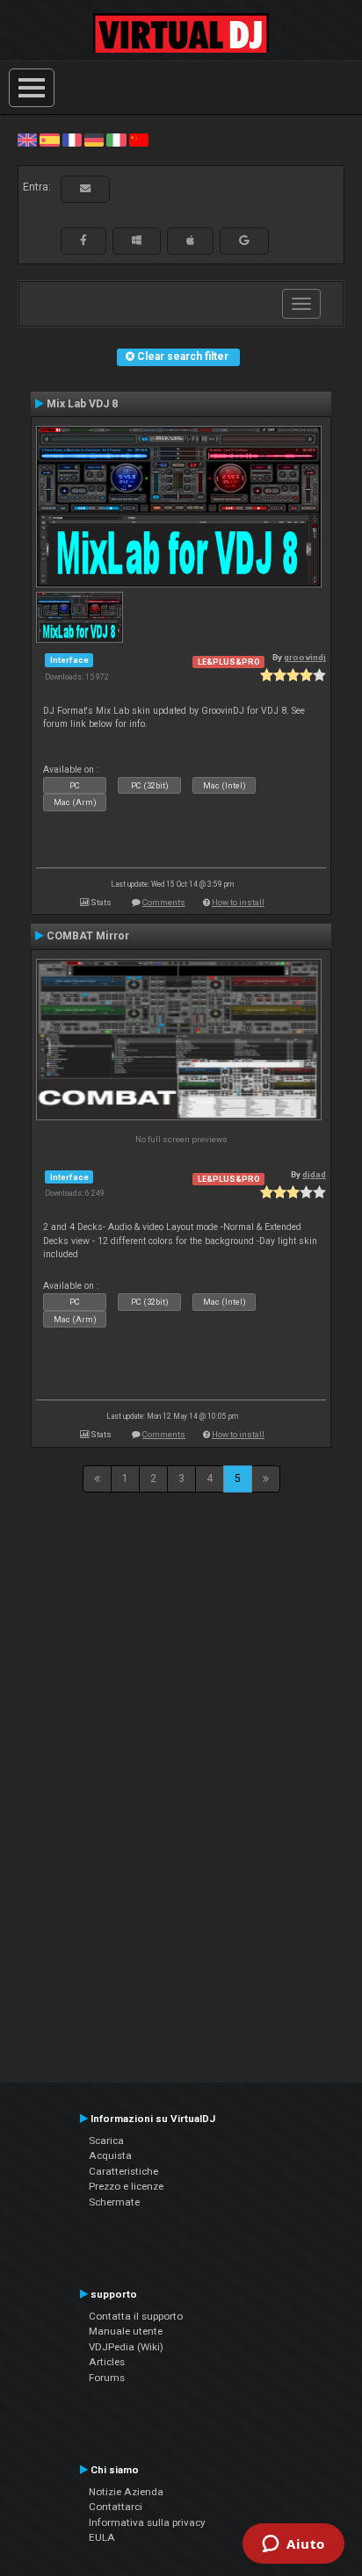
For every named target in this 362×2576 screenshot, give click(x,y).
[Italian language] (116, 140)
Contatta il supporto (136, 2316)
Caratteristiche (123, 2171)
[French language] (72, 140)
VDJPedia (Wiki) (126, 2347)
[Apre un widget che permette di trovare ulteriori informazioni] (293, 2545)
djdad (314, 1174)
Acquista (110, 2155)
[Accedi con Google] (244, 241)
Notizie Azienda (126, 2492)
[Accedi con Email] (85, 189)
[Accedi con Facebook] (83, 241)
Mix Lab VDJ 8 (82, 404)
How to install (238, 902)
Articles (107, 2362)
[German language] (94, 140)
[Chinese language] (139, 140)
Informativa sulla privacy (147, 2522)
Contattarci (116, 2507)
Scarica (106, 2141)
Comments (164, 902)
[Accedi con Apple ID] (190, 241)
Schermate (114, 2202)
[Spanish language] (49, 140)
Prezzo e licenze (126, 2186)
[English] (27, 140)
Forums (107, 2378)
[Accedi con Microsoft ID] (137, 241)
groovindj (305, 657)
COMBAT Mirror (88, 936)
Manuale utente (126, 2331)
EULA (102, 2537)
